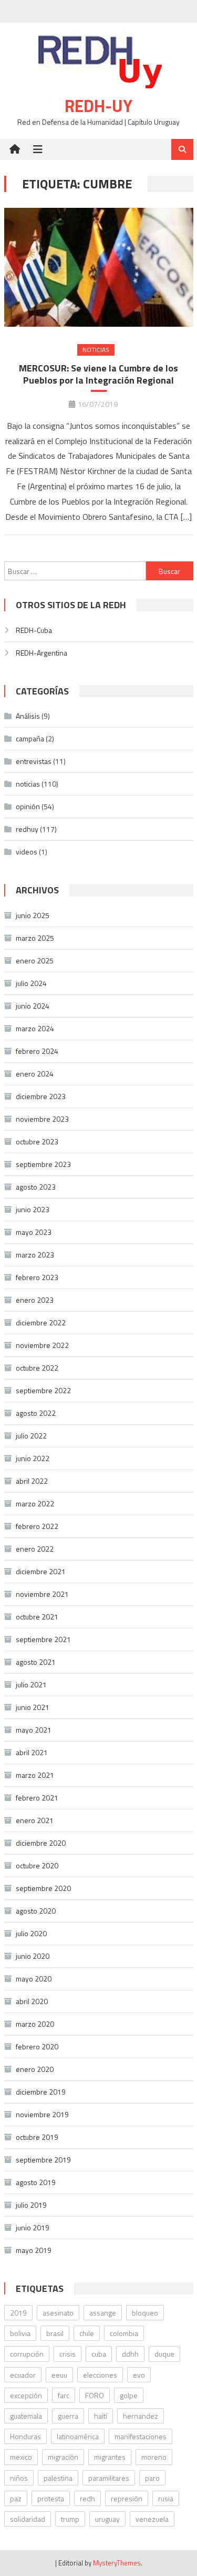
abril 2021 (32, 1752)
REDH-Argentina (42, 653)
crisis (68, 2354)
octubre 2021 (37, 1617)
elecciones (100, 2375)
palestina (58, 2478)
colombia (124, 2333)
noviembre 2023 (42, 1119)
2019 (18, 2313)
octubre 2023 (37, 1141)
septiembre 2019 (43, 2160)
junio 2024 (33, 1006)
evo (139, 2375)
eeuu (59, 2375)
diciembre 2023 (41, 1096)
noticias (96, 350)
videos (27, 852)
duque (164, 2354)
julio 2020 (31, 1933)
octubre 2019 (37, 2137)
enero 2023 (35, 1300)
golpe (129, 2395)
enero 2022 (35, 1549)
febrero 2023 (37, 1277)
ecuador (23, 2375)
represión (127, 2498)
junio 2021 (33, 1707)
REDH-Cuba (34, 630)
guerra (68, 2416)
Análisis (28, 716)
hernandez (141, 2416)
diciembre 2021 (41, 1571)
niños (19, 2478)
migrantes (110, 2457)
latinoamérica (78, 2436)
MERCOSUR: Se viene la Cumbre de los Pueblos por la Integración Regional (98, 374)
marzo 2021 (35, 1775)
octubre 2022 (37, 1368)
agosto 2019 (36, 2182)
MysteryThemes (117, 2563)
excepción (26, 2395)
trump (70, 2519)
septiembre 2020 (43, 1888)
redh (87, 2498)
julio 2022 (31, 1436)
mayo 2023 (34, 1232)
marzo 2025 (35, 938)
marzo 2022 (35, 1503)
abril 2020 (32, 2001)
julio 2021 (31, 1684)
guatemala (26, 2416)
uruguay (107, 2519)
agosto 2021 (36, 1662)
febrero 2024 (37, 1051)
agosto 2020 (36, 1911)
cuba (99, 2354)
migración (63, 2457)
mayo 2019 (34, 2250)
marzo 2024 (35, 1028)
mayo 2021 (34, 1730)
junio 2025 (33, 915)
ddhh (130, 2354)
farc (64, 2395)
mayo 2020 (34, 1979)
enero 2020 (35, 2069)
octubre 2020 (37, 1865)
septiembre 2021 (43, 1639)
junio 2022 (33, 1458)
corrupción (27, 2354)
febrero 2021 (37, 1798)
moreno (154, 2457)
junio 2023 (33, 1209)
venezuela (152, 2519)
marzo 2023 (35, 1255)
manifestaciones (141, 2436)
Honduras (25, 2436)
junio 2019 (33, 2227)
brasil (55, 2333)
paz (16, 2498)
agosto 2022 (36, 1413)
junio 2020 (33, 1956)
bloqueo (145, 2313)
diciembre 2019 (41, 2092)
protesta (51, 2498)
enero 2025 (35, 960)
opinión (28, 806)
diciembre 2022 (41, 1322)
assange (103, 2313)
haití (101, 2416)
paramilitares (109, 2478)
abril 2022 (32, 1481)
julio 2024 (31, 983)
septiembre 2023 (43, 1164)
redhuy (27, 829)
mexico (21, 2457)
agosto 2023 (36, 1187)
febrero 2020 (37, 2046)
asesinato (58, 2313)
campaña (30, 738)
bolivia (20, 2333)
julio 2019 (31, 2205)
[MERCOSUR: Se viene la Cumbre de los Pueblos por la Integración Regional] (99, 267)
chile (87, 2333)
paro (152, 2478)
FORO (95, 2395)
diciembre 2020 (41, 1843)
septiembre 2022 (43, 1390)
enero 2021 (35, 1820)
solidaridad (28, 2519)
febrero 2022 (37, 1526)
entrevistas (34, 761)
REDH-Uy (98, 106)
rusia (166, 2498)
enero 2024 (35, 1074)
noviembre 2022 (42, 1345)
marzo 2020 (35, 2024)
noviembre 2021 (42, 1594)
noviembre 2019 (42, 2114)
